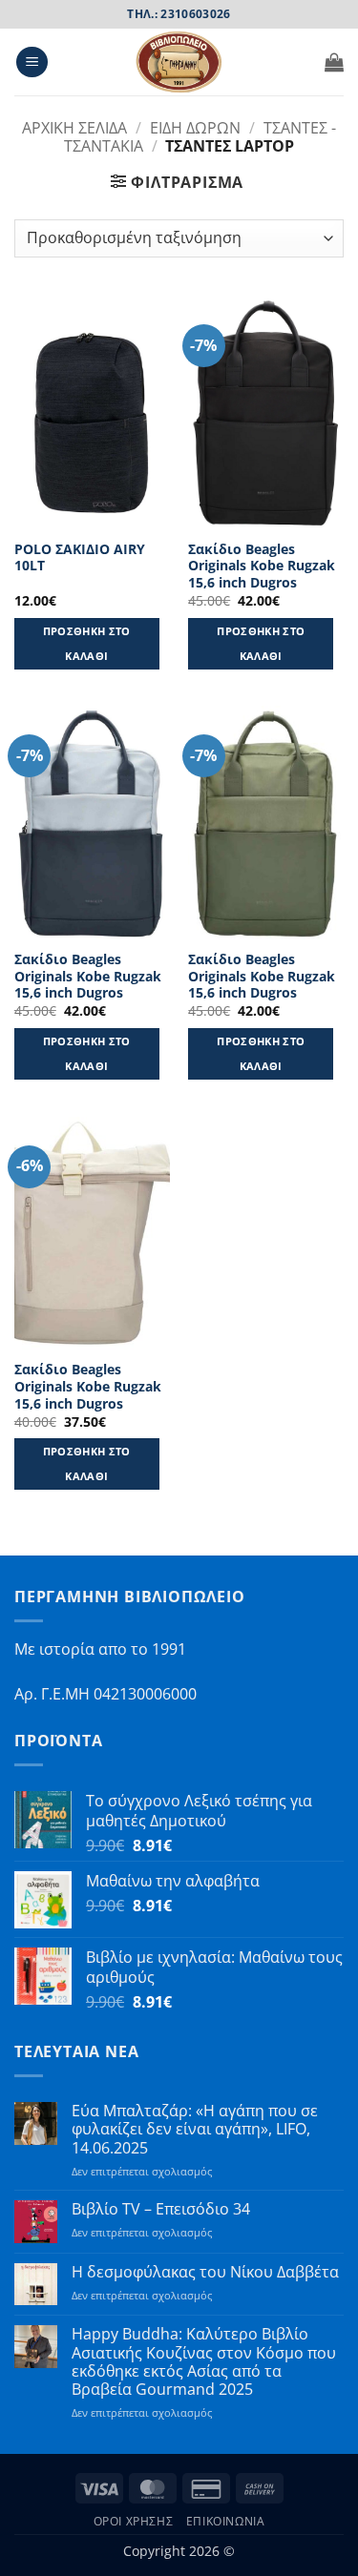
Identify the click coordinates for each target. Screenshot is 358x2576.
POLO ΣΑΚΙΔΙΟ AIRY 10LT (80, 557)
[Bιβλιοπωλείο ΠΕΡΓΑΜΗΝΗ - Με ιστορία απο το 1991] (179, 62)
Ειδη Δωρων (195, 128)
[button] (32, 62)
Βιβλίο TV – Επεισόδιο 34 (161, 2209)
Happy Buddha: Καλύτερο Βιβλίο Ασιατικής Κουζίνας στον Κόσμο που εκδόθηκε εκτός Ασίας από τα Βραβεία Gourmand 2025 (204, 2362)
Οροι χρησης (134, 2521)
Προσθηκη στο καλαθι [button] (87, 643)
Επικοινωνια (226, 2521)
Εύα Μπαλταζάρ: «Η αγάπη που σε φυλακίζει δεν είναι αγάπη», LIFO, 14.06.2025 (195, 2130)
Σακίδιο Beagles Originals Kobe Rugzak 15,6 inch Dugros (262, 566)
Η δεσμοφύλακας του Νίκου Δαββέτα (205, 2272)
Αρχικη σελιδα (74, 128)
